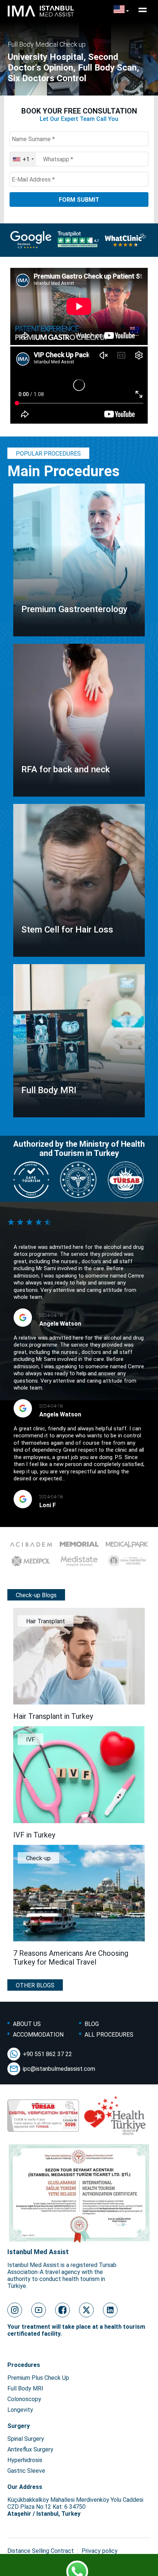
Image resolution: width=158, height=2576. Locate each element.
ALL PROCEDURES (109, 2035)
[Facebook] (62, 2310)
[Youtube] (39, 2310)
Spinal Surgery (26, 2439)
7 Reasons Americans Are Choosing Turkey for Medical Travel (71, 1958)
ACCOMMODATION (38, 2035)
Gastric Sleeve (26, 2471)
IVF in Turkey (34, 1835)
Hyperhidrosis (25, 2460)
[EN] (121, 10)
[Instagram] (15, 2310)
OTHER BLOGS (35, 1985)
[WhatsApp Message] (79, 2567)
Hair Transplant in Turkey (53, 1716)
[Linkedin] (110, 2310)
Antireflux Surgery (30, 2449)
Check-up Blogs (36, 1595)
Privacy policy (100, 2551)
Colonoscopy (24, 2399)
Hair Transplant (46, 1621)
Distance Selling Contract (41, 2551)
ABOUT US (27, 2024)
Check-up (38, 1858)
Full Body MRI (25, 2388)
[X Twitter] (86, 2310)
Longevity (20, 2410)
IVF (30, 1740)
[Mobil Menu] (143, 10)
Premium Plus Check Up (38, 2378)
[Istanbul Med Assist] (41, 16)
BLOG (92, 2024)
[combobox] (23, 159)
